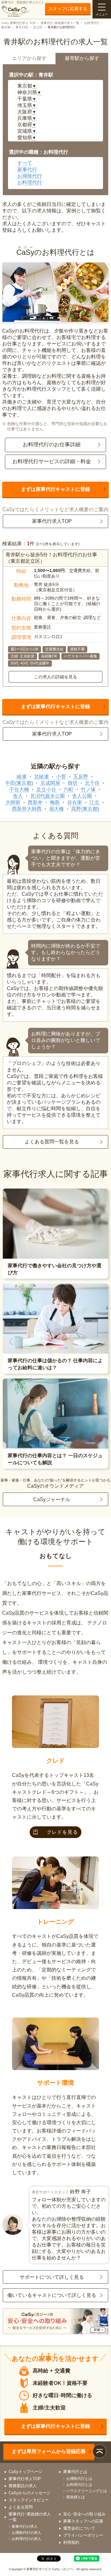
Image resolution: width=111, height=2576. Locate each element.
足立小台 (46, 789)
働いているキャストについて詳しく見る (52, 2295)
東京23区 (22, 27)
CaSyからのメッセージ (30, 2493)
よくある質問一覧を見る (52, 1142)
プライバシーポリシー (83, 2535)
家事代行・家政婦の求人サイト (23, 2)
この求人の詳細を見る (55, 677)
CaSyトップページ (26, 2472)
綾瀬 (22, 777)
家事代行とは (75, 2472)
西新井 (35, 802)
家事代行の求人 (25, 2527)
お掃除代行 (30, 176)
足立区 (38, 27)
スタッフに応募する (68, 9)
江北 (94, 802)
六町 (68, 789)
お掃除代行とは (79, 2479)
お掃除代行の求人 (27, 2533)
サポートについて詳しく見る (52, 2277)
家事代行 (27, 170)
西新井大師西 (27, 809)
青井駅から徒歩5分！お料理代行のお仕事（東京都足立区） (51, 558)
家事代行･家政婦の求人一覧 (60, 23)
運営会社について (79, 2528)
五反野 (81, 777)
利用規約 (71, 2542)
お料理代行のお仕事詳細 (52, 445)
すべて (25, 163)
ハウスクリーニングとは (87, 2491)
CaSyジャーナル (52, 1499)
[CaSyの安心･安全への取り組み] (55, 2322)
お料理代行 (92, 23)
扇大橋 (56, 809)
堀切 (72, 783)
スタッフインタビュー (29, 2500)
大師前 (13, 802)
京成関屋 (50, 783)
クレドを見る (62, 1832)
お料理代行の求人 (27, 2539)
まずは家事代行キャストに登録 (55, 489)
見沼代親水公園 (47, 796)
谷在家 (75, 802)
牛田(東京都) (19, 783)
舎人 (18, 796)
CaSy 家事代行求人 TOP (18, 23)
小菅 (61, 777)
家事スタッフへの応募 (83, 2521)
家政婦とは (76, 2497)
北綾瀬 (41, 777)
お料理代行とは (79, 2485)
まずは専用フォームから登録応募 (49, 2451)
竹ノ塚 (88, 789)
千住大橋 (19, 789)
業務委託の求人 (23, 2486)
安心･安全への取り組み (84, 2514)
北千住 (92, 783)
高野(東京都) (85, 809)
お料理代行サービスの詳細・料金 (52, 462)
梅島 (55, 802)
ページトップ (99, 2451)
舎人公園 (82, 796)
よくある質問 (21, 2507)
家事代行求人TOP (52, 521)
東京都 (6, 27)
